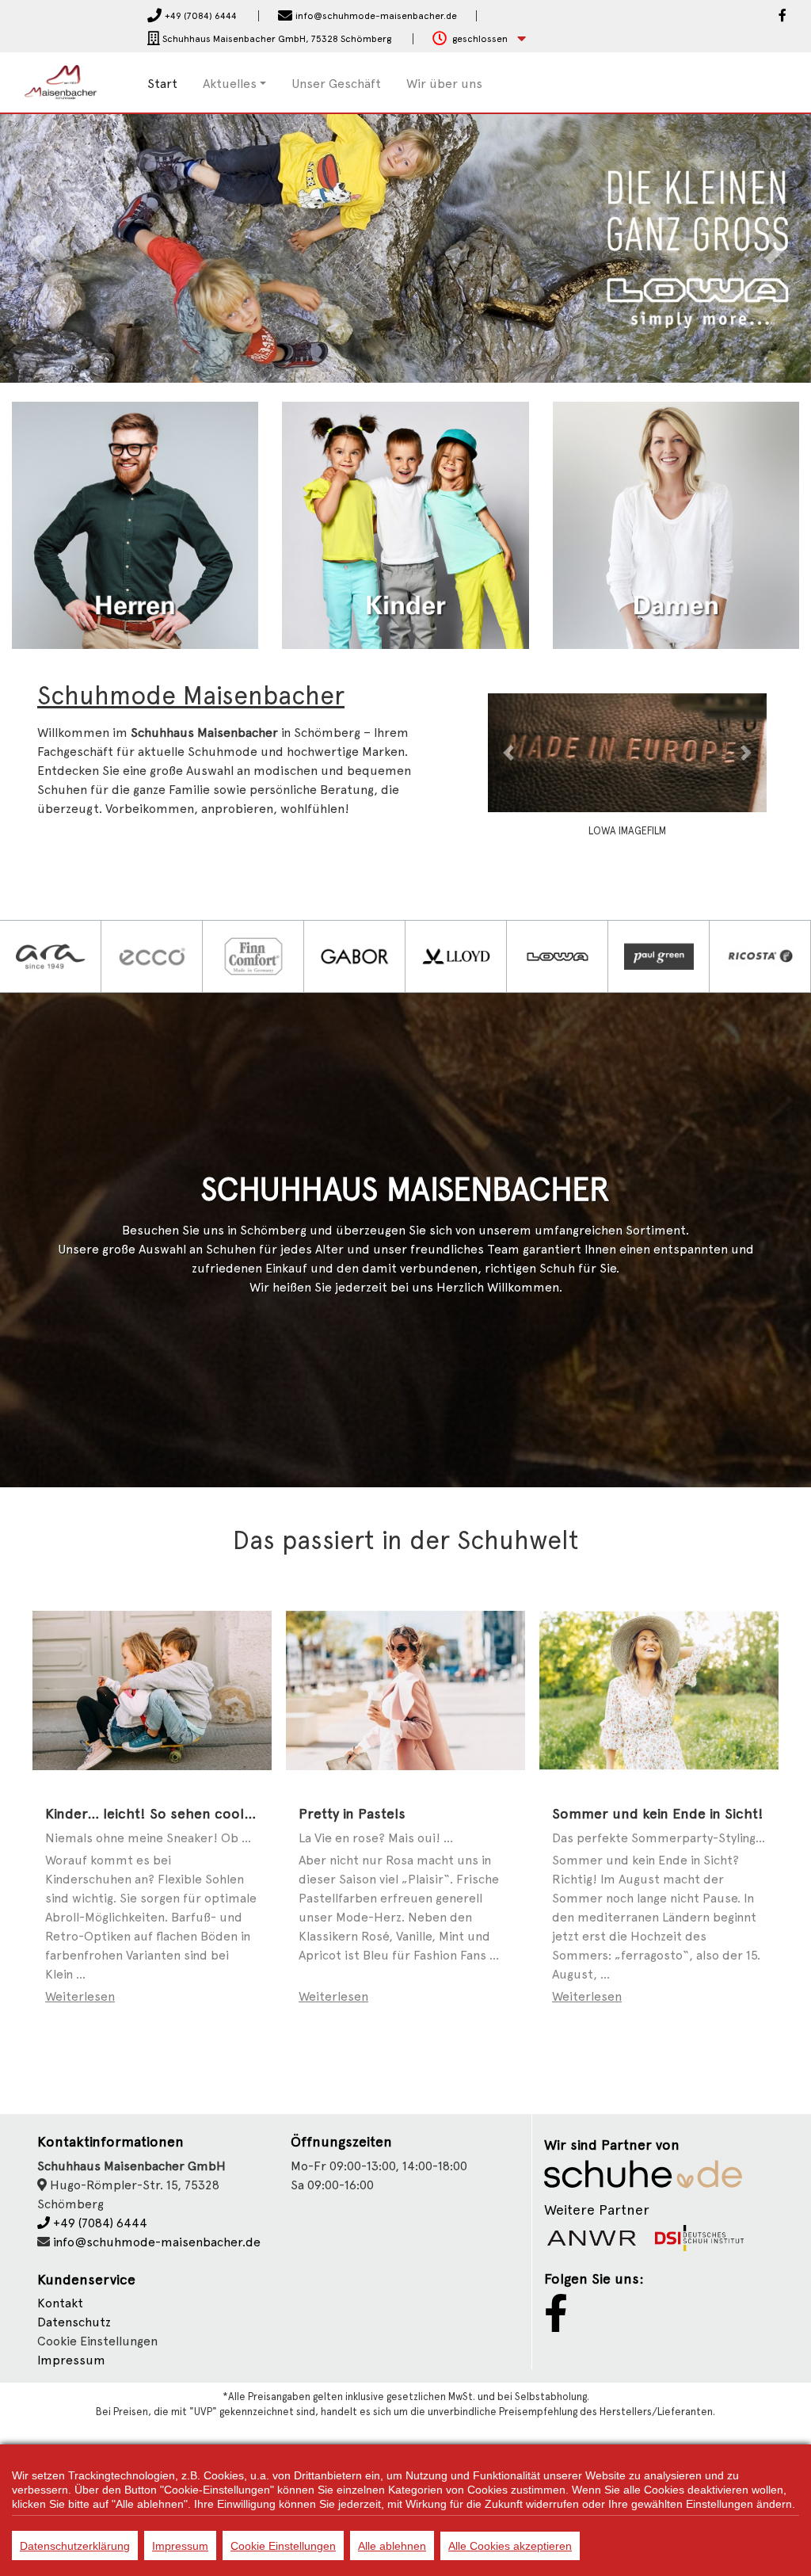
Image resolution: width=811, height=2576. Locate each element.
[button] (479, 39)
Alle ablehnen (392, 2546)
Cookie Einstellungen (283, 2546)
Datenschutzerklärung (75, 2546)
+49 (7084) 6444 (99, 2223)
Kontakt (60, 2303)
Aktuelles (230, 84)
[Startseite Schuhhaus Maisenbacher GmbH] (68, 81)
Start (162, 84)
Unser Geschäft (336, 84)
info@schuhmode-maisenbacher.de (157, 2242)
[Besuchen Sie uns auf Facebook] (782, 17)
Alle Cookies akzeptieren (510, 2546)
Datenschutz (74, 2322)
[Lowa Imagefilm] (591, 752)
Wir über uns (444, 84)
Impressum (71, 2360)
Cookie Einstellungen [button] (97, 2341)
